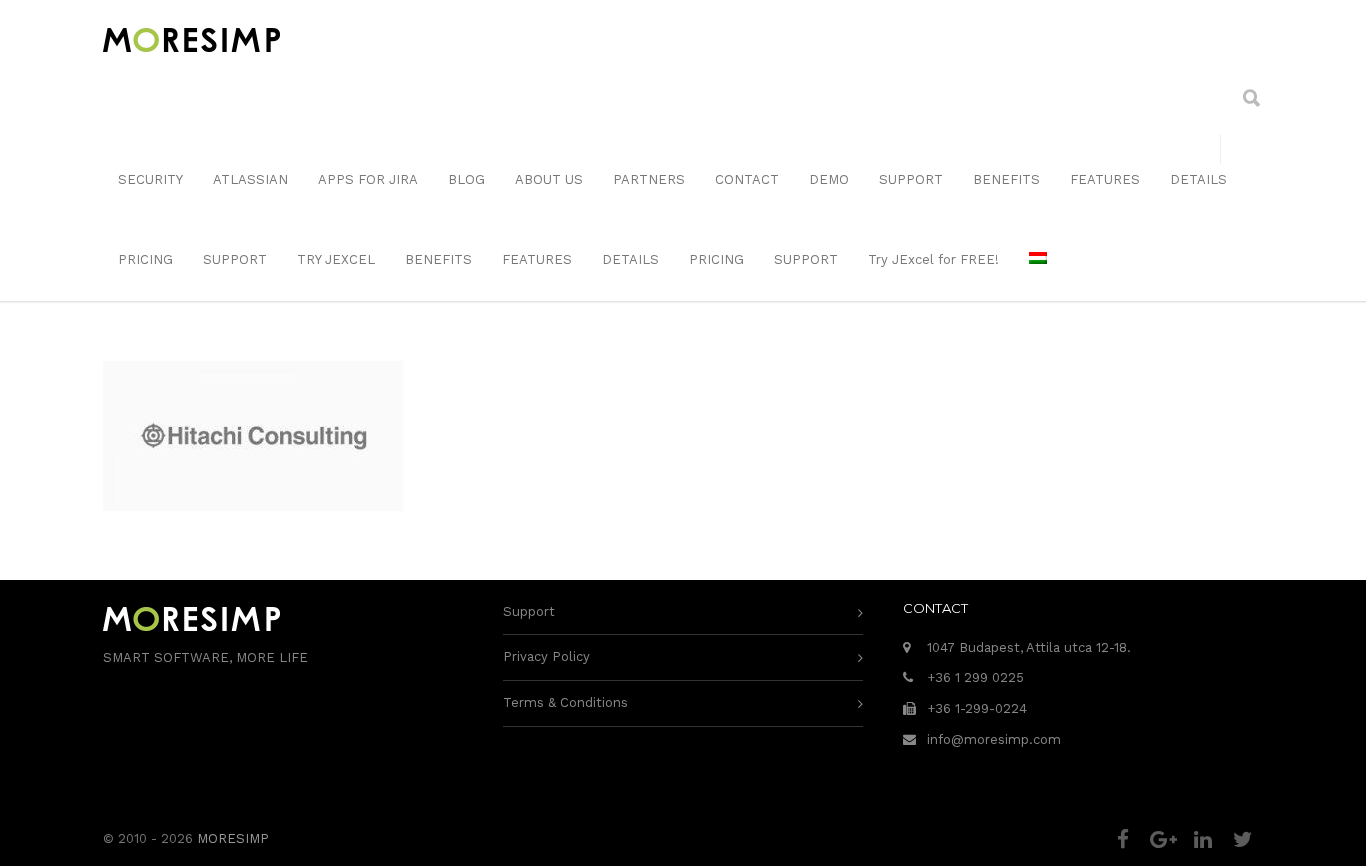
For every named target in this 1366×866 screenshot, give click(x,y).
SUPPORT (911, 179)
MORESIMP (233, 838)
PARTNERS (649, 179)
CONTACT (747, 179)
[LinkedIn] (1203, 840)
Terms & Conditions (565, 702)
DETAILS (1198, 179)
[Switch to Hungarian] (1038, 259)
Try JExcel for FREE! (933, 259)
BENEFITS (1006, 179)
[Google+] (1163, 840)
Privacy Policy (546, 656)
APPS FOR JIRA (368, 179)
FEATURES (1105, 179)
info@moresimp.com (994, 739)
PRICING (145, 259)
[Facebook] (1123, 840)
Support (529, 611)
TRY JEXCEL (336, 259)
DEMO (829, 179)
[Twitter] (1243, 840)
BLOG (466, 179)
